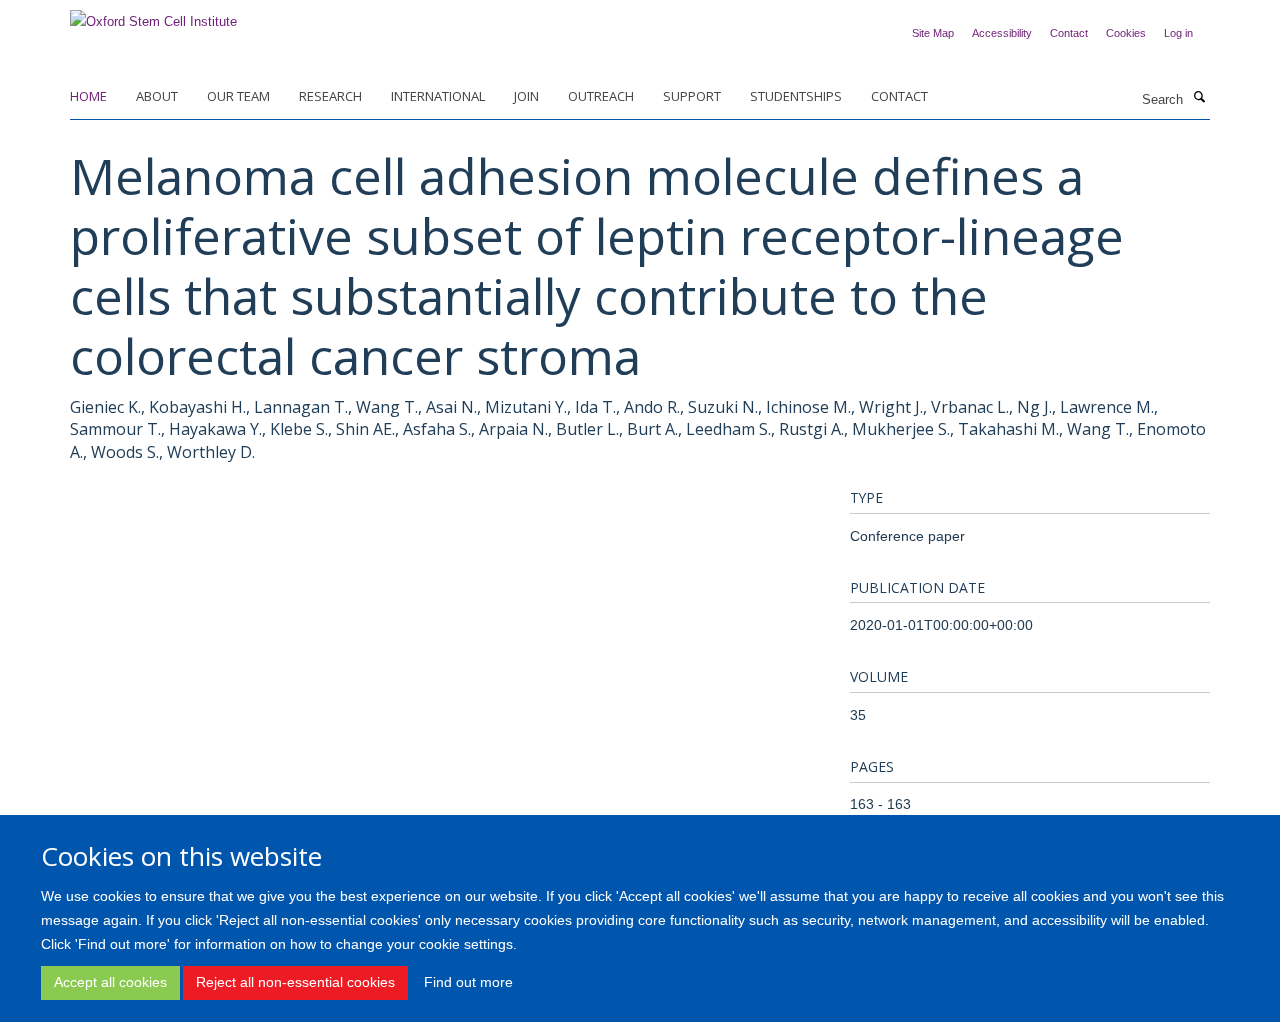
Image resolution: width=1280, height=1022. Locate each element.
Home (88, 96)
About (157, 96)
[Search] (1199, 98)
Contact (1069, 33)
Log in (1178, 33)
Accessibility (1002, 33)
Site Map (933, 33)
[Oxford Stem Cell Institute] (153, 15)
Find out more (468, 982)
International (438, 96)
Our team (238, 96)
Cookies (1126, 33)
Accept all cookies (110, 982)
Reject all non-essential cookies (295, 982)
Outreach (601, 96)
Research (330, 96)
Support (692, 96)
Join (526, 96)
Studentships (796, 96)
